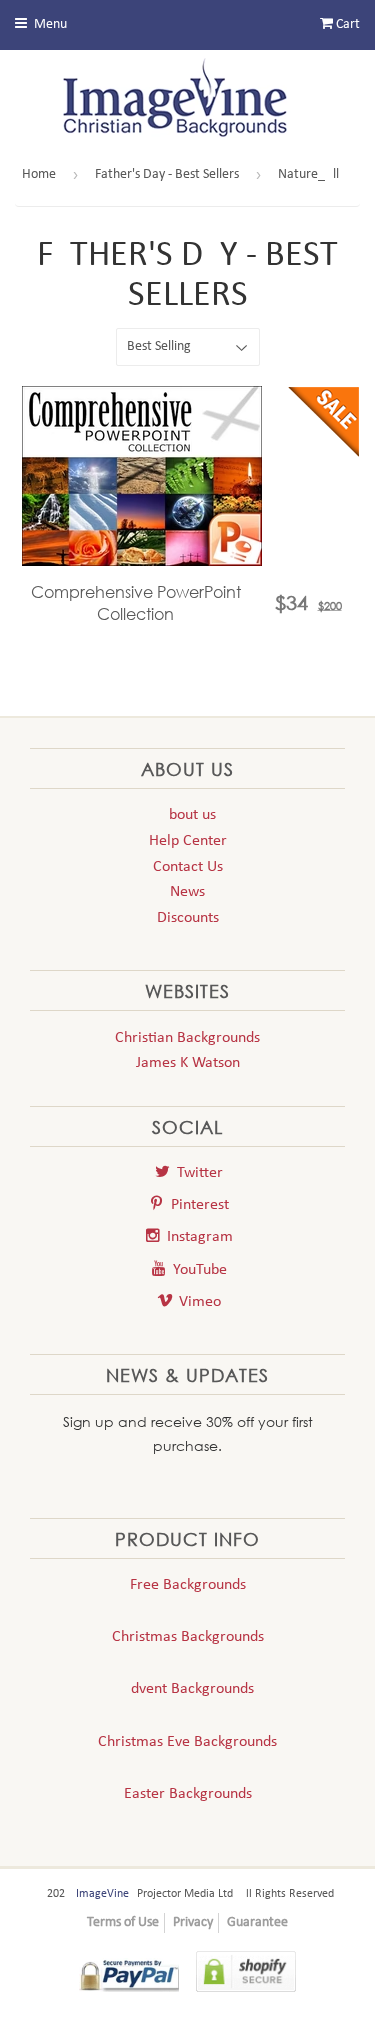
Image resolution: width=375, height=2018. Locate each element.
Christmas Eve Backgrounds (187, 1742)
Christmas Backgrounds (188, 1637)
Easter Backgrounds (188, 1794)
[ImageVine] (188, 102)
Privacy (193, 1922)
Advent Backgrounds (188, 1689)
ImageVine (102, 1894)
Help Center (188, 841)
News (187, 892)
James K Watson (188, 1063)
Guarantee (257, 1922)
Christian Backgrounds (187, 1038)
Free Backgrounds (188, 1585)
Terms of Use (123, 1922)
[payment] (129, 1975)
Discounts (188, 918)
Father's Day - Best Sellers (167, 174)
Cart (346, 24)
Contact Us (188, 867)
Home (39, 174)
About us (188, 815)
